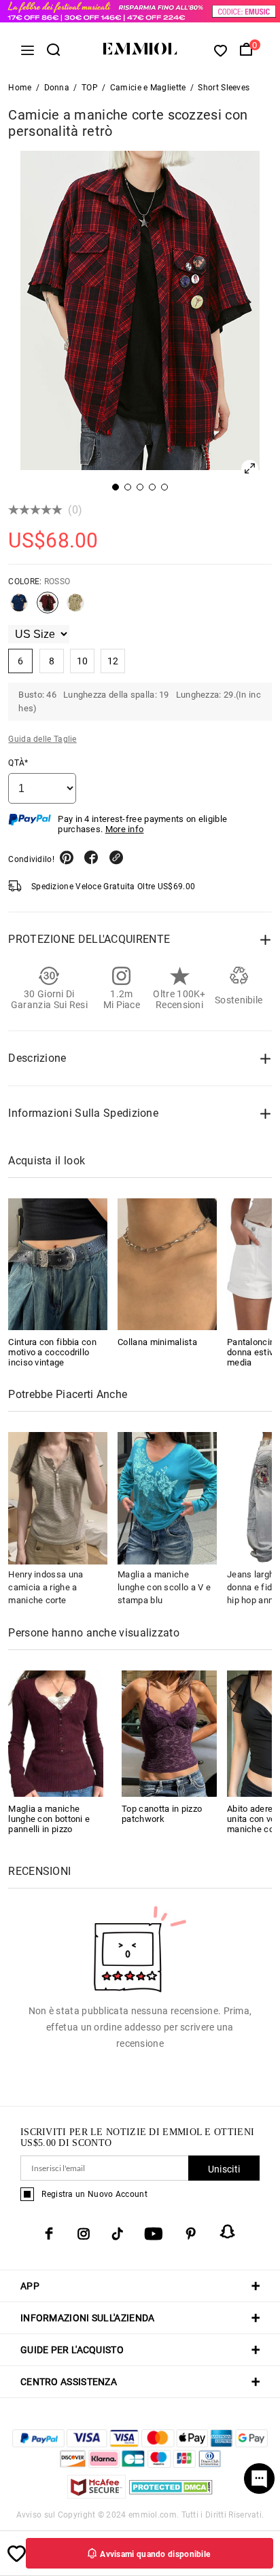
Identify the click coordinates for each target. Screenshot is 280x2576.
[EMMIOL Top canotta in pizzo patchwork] (169, 1733)
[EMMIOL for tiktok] (117, 2234)
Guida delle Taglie (42, 739)
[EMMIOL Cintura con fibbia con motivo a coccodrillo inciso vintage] (58, 1264)
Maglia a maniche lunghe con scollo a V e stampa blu (164, 1587)
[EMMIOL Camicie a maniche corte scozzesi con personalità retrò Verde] (75, 608)
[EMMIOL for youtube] (154, 2234)
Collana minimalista (157, 1342)
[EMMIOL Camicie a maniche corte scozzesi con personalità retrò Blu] (19, 608)
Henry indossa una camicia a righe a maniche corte (46, 1587)
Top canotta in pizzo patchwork (162, 1814)
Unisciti (224, 2169)
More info (125, 829)
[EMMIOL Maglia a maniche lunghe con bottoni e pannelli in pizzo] (56, 1733)
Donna (57, 88)
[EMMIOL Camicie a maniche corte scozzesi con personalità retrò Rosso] (48, 608)
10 (83, 661)
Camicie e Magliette (148, 88)
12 (113, 661)
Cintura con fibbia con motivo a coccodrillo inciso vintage (52, 1352)
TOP (90, 88)
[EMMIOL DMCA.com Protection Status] (171, 2495)
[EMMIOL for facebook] (49, 2234)
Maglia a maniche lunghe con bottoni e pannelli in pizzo (49, 1819)
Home (20, 88)
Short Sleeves (224, 88)
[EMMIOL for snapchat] (228, 2232)
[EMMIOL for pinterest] (191, 2234)
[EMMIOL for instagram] (84, 2234)
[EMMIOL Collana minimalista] (167, 1264)
